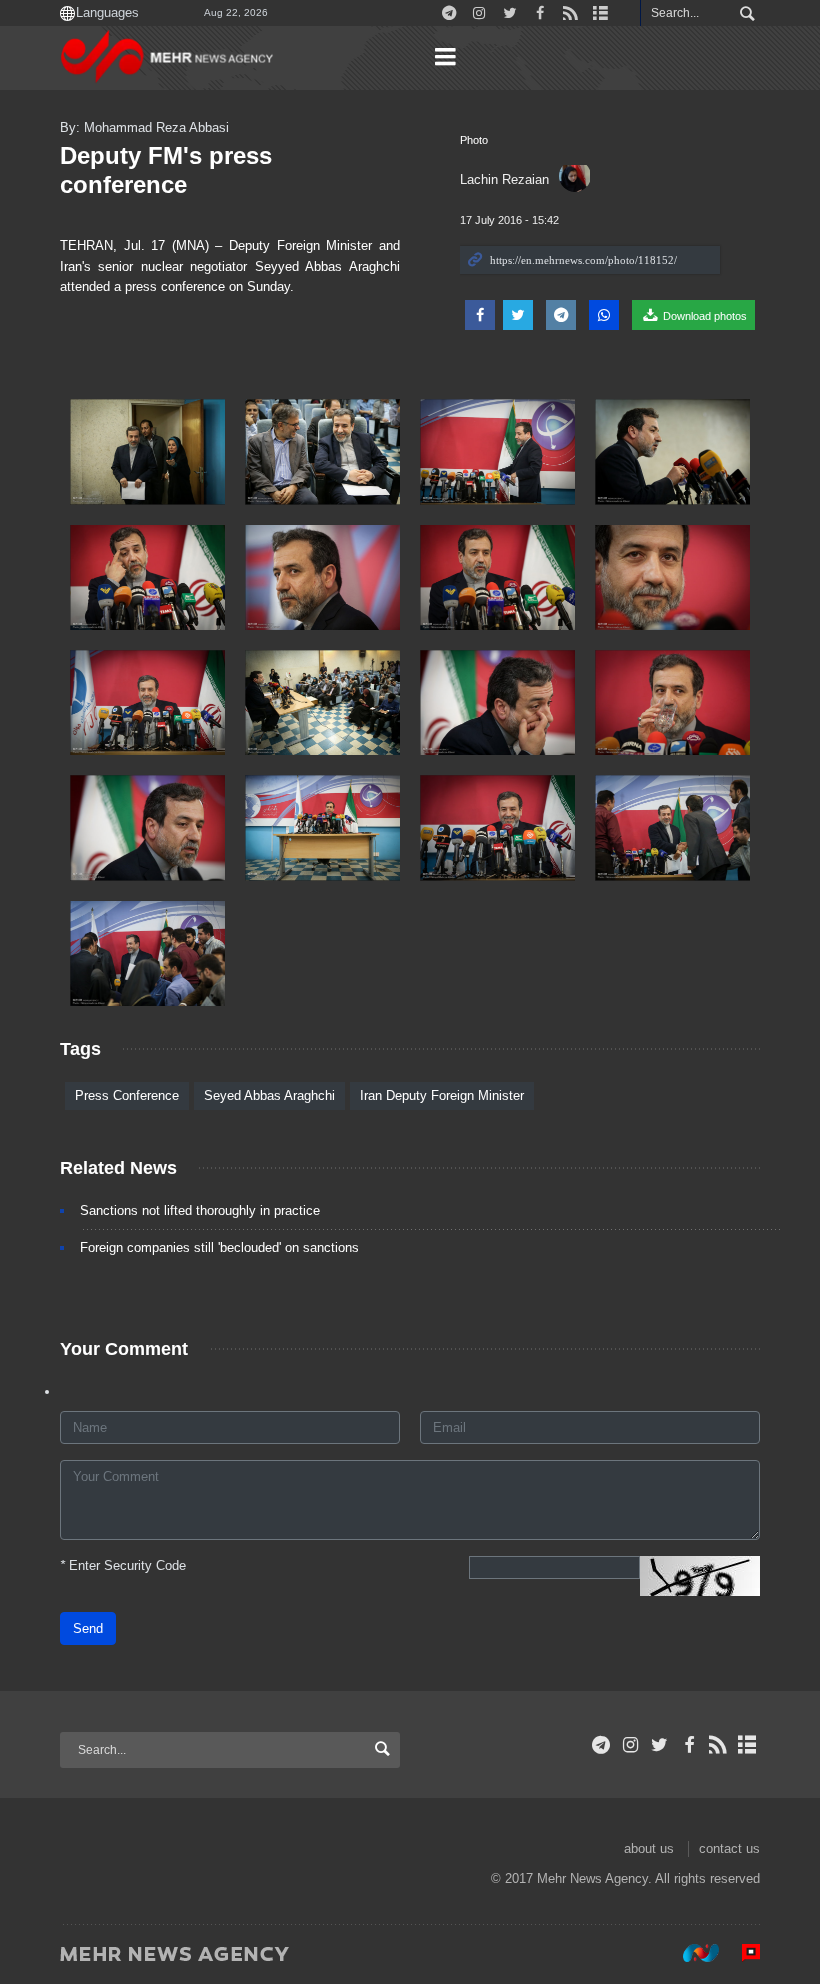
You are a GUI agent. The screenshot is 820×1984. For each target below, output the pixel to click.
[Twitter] (659, 1745)
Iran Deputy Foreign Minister (442, 1095)
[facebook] (688, 1745)
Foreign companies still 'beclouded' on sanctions (219, 1247)
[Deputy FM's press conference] (147, 451)
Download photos (703, 316)
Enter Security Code (123, 1565)
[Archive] (747, 1745)
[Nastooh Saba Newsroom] (691, 1953)
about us (649, 1848)
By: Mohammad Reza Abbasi (144, 127)
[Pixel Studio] (741, 1953)
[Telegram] (601, 1745)
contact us (729, 1848)
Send (88, 1628)
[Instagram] (630, 1745)
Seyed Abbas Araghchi (269, 1095)
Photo (474, 140)
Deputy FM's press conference (166, 170)
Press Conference (127, 1095)
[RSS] (718, 1745)
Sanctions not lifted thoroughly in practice (200, 1210)
